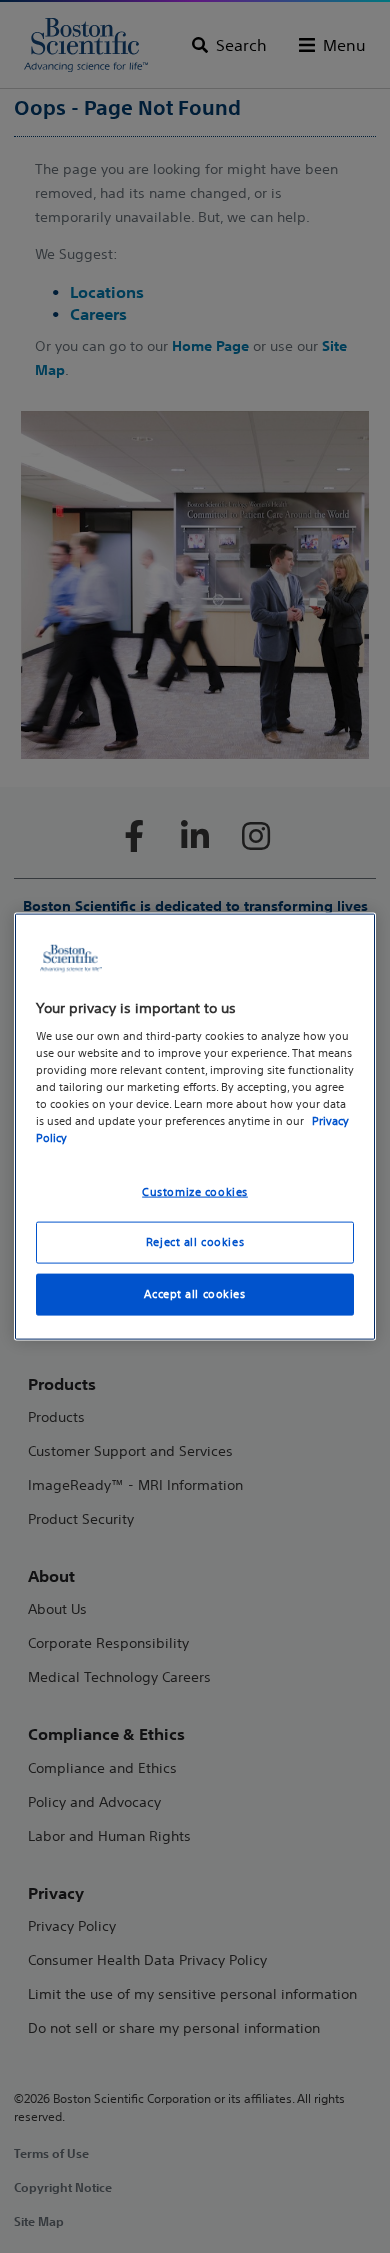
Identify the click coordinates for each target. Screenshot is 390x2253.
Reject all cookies (195, 1242)
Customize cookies (195, 1191)
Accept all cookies (194, 1294)
